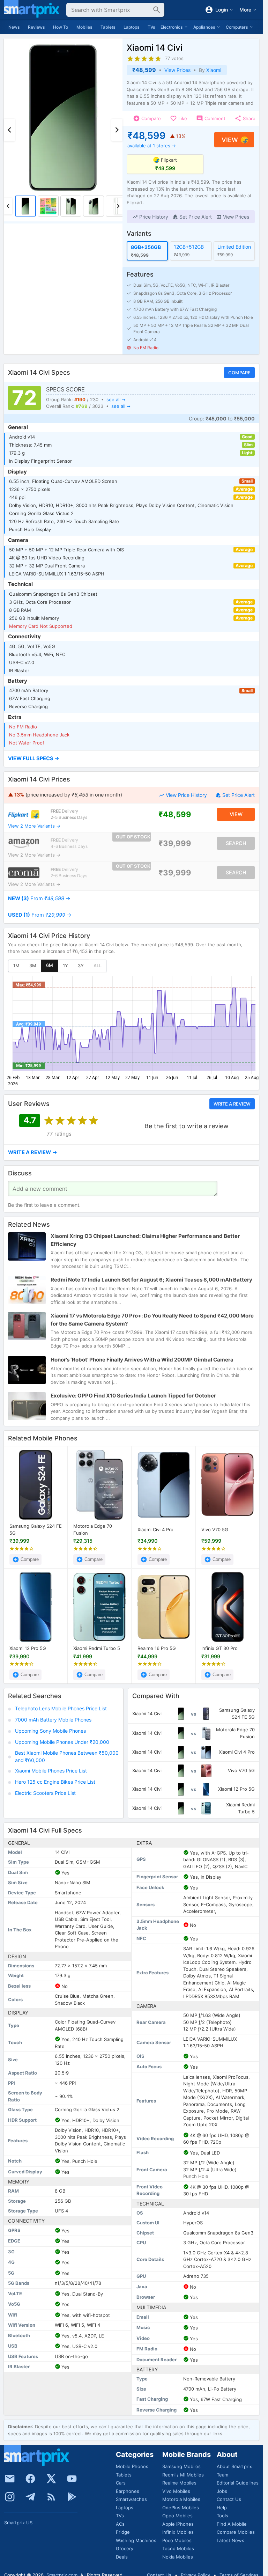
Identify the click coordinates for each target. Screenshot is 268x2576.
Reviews (36, 27)
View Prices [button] (177, 70)
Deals (122, 2557)
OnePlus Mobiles (181, 2508)
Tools (222, 2516)
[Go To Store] (24, 814)
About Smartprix (234, 2466)
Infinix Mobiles (178, 2532)
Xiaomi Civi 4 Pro (155, 1529)
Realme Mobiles (179, 2483)
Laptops (131, 27)
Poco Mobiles (177, 2540)
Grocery (125, 2548)
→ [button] (39, 898)
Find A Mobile (232, 2524)
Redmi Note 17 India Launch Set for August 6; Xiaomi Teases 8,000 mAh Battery (151, 1280)
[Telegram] (30, 2497)
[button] (150, 217)
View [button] (230, 140)
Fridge (123, 2532)
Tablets (108, 27)
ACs (120, 2524)
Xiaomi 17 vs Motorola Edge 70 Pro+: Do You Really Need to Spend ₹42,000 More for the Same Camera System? (152, 1320)
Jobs (222, 2491)
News (14, 27)
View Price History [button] (186, 795)
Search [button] (236, 843)
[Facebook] (30, 2479)
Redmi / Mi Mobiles (183, 2475)
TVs (151, 27)
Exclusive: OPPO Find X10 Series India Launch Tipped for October (133, 1396)
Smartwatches (131, 2499)
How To (61, 27)
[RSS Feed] (51, 2497)
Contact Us (229, 2499)
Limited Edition (234, 247)
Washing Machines (136, 2540)
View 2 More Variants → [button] (34, 826)
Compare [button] (239, 373)
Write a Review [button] (232, 1104)
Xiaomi (214, 70)
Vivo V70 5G (215, 1529)
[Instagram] (10, 2497)
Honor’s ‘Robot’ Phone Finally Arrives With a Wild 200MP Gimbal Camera (142, 1360)
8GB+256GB (146, 247)
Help (222, 2508)
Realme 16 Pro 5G (157, 1648)
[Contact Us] (10, 2479)
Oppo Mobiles (177, 2516)
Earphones (128, 2491)
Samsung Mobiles (181, 2466)
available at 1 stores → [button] (152, 146)
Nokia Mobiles (178, 2557)
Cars (121, 2483)
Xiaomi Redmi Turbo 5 (97, 1648)
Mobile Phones (132, 2466)
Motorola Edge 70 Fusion (93, 1529)
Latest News (230, 2540)
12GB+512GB (189, 247)
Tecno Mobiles (178, 2548)
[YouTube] (72, 2479)
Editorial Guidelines (238, 2483)
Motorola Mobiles (181, 2499)
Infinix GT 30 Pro (219, 1648)
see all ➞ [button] (116, 399)
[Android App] (72, 2497)
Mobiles (84, 27)
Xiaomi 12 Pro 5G (28, 1648)
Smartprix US (18, 2523)
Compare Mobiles (236, 2532)
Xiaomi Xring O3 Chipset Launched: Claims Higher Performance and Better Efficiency (145, 1240)
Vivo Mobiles (176, 2491)
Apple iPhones (178, 2524)
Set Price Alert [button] (239, 795)
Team (222, 2475)
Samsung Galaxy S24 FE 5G (36, 1529)
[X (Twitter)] (51, 2479)
